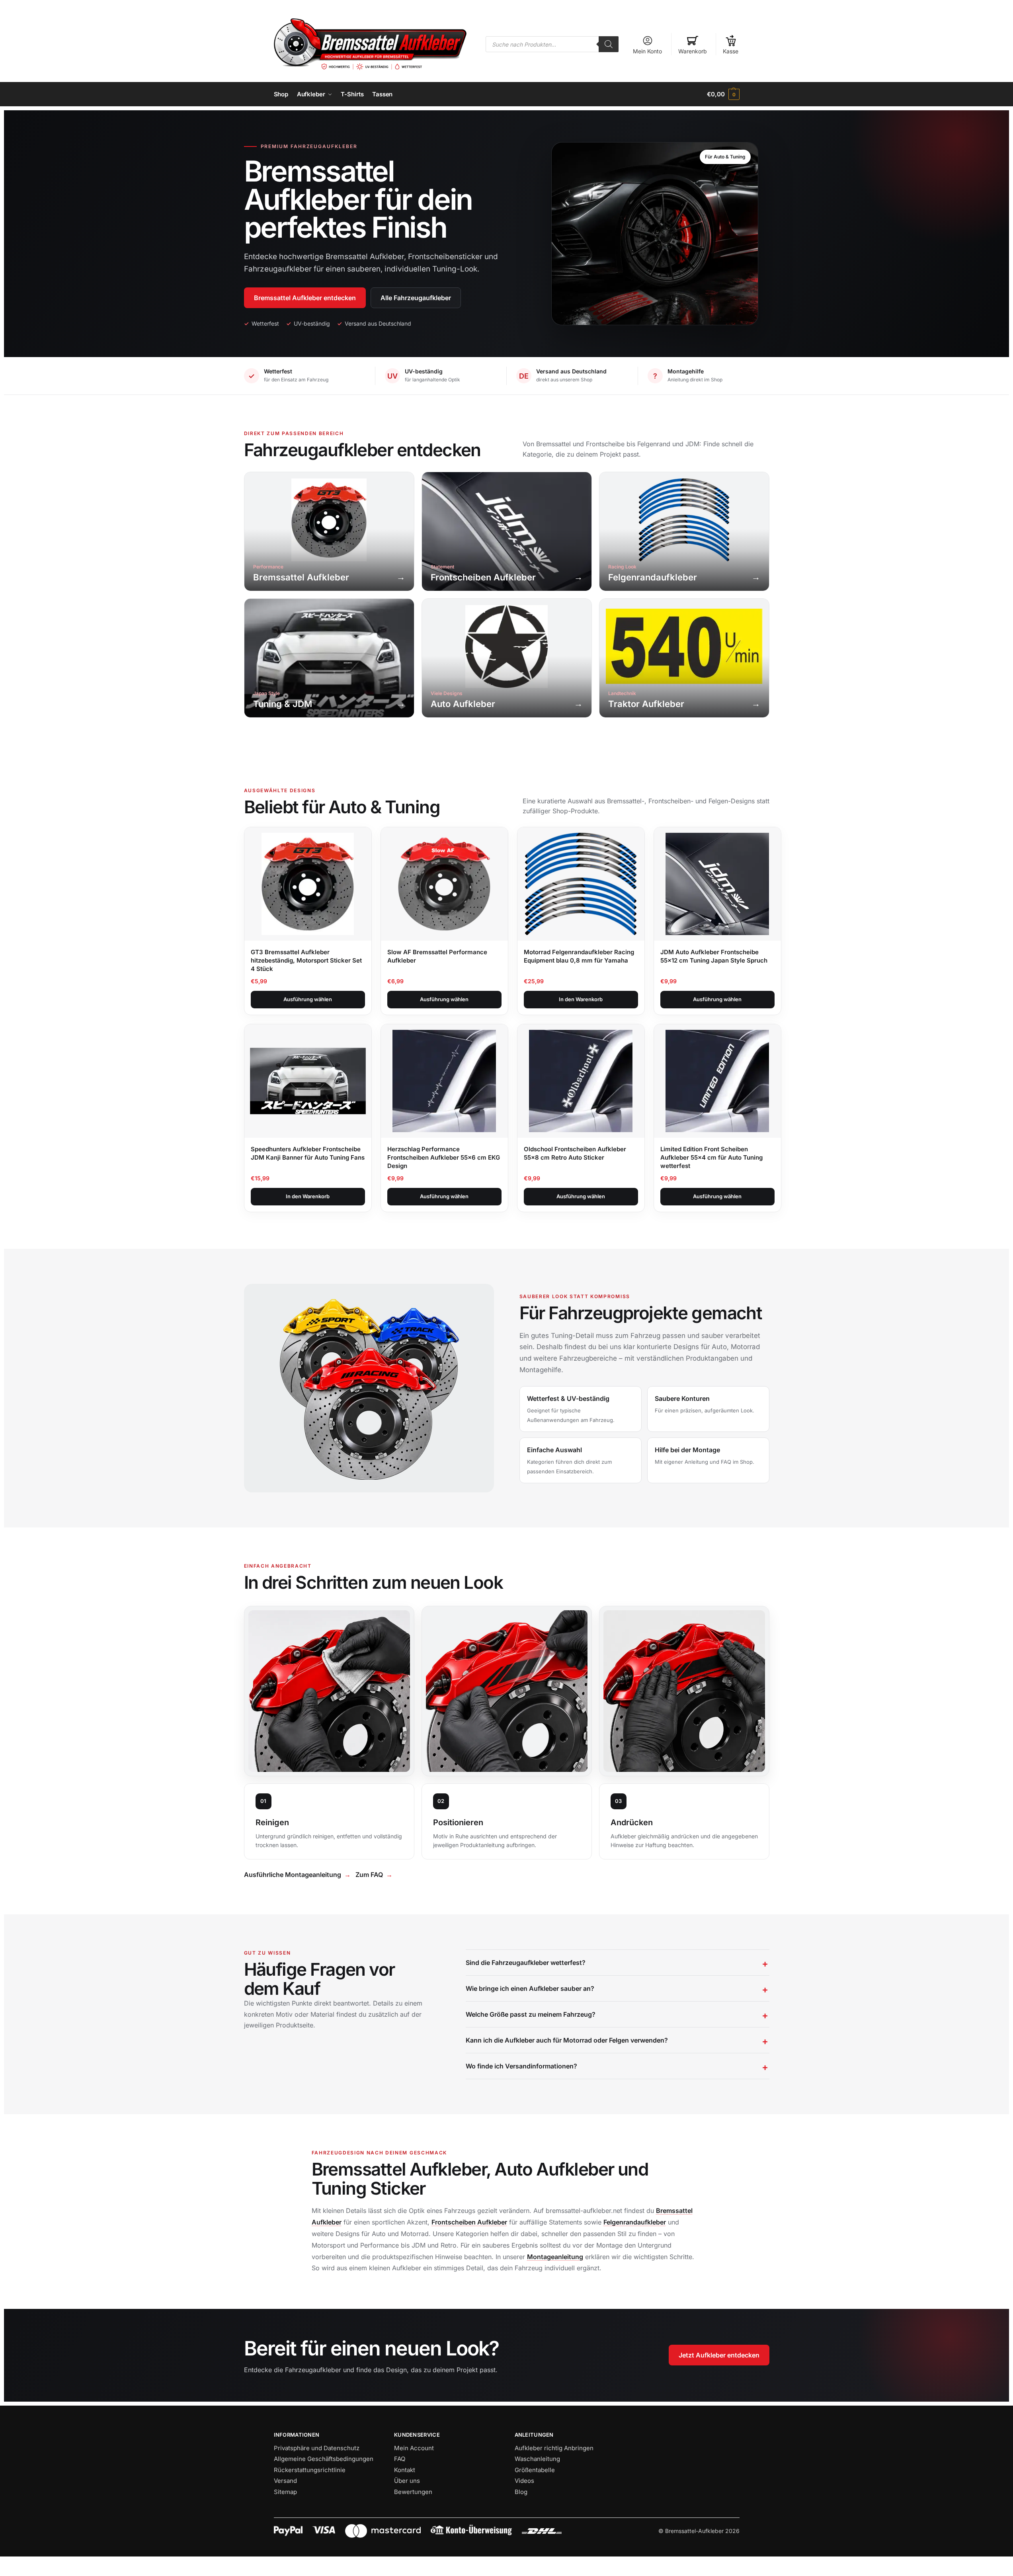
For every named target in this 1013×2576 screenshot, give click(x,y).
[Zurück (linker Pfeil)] (2, 2573)
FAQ (400, 2459)
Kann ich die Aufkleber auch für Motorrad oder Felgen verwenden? (567, 2040)
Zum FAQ (369, 1875)
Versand (285, 2481)
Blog (521, 2492)
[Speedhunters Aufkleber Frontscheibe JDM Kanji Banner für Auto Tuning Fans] (308, 1081)
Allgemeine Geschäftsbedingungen (324, 2459)
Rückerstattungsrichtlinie (310, 2470)
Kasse (731, 51)
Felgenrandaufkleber (635, 2222)
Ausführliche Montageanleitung (293, 1875)
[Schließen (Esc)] (2, 2564)
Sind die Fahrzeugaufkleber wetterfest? (526, 1963)
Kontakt (405, 2470)
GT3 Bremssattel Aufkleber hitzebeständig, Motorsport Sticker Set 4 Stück (306, 960)
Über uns (407, 2481)
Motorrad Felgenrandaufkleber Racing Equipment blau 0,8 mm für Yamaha (579, 956)
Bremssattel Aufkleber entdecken (305, 298)
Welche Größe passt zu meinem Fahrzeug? (531, 2014)
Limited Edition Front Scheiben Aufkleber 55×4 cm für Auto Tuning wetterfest (711, 1157)
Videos (524, 2481)
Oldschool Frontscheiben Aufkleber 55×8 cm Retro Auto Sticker (575, 1153)
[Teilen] (9, 2564)
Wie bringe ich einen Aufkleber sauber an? (530, 1988)
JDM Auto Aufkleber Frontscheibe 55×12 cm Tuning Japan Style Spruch (714, 956)
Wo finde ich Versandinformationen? (521, 2066)
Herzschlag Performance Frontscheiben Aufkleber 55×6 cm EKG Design (444, 1157)
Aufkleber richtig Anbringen (554, 2448)
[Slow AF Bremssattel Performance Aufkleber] (444, 884)
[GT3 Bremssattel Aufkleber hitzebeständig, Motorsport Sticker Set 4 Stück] (308, 884)
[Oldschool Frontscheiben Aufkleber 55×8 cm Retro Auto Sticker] (581, 1081)
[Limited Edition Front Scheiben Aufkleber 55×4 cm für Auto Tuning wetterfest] (717, 1081)
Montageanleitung (555, 2257)
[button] (723, 94)
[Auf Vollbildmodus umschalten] (16, 2564)
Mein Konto (647, 51)
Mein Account (414, 2448)
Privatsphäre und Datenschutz (317, 2448)
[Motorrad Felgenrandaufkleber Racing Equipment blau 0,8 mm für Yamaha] (581, 884)
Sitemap (285, 2492)
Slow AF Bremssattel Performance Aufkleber (437, 956)
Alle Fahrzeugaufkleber (416, 298)
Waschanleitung (537, 2459)
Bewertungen (413, 2492)
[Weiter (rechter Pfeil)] (9, 2573)
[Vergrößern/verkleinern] (23, 2564)
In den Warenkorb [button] (581, 999)
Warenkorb (693, 51)
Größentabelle (535, 2470)
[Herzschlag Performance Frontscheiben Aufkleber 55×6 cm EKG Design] (444, 1081)
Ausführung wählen (308, 999)
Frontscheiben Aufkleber (469, 2222)
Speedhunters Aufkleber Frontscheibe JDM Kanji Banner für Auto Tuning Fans (308, 1153)
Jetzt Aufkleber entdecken (719, 2355)
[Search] (609, 44)
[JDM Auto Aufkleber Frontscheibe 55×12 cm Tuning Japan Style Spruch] (717, 884)
